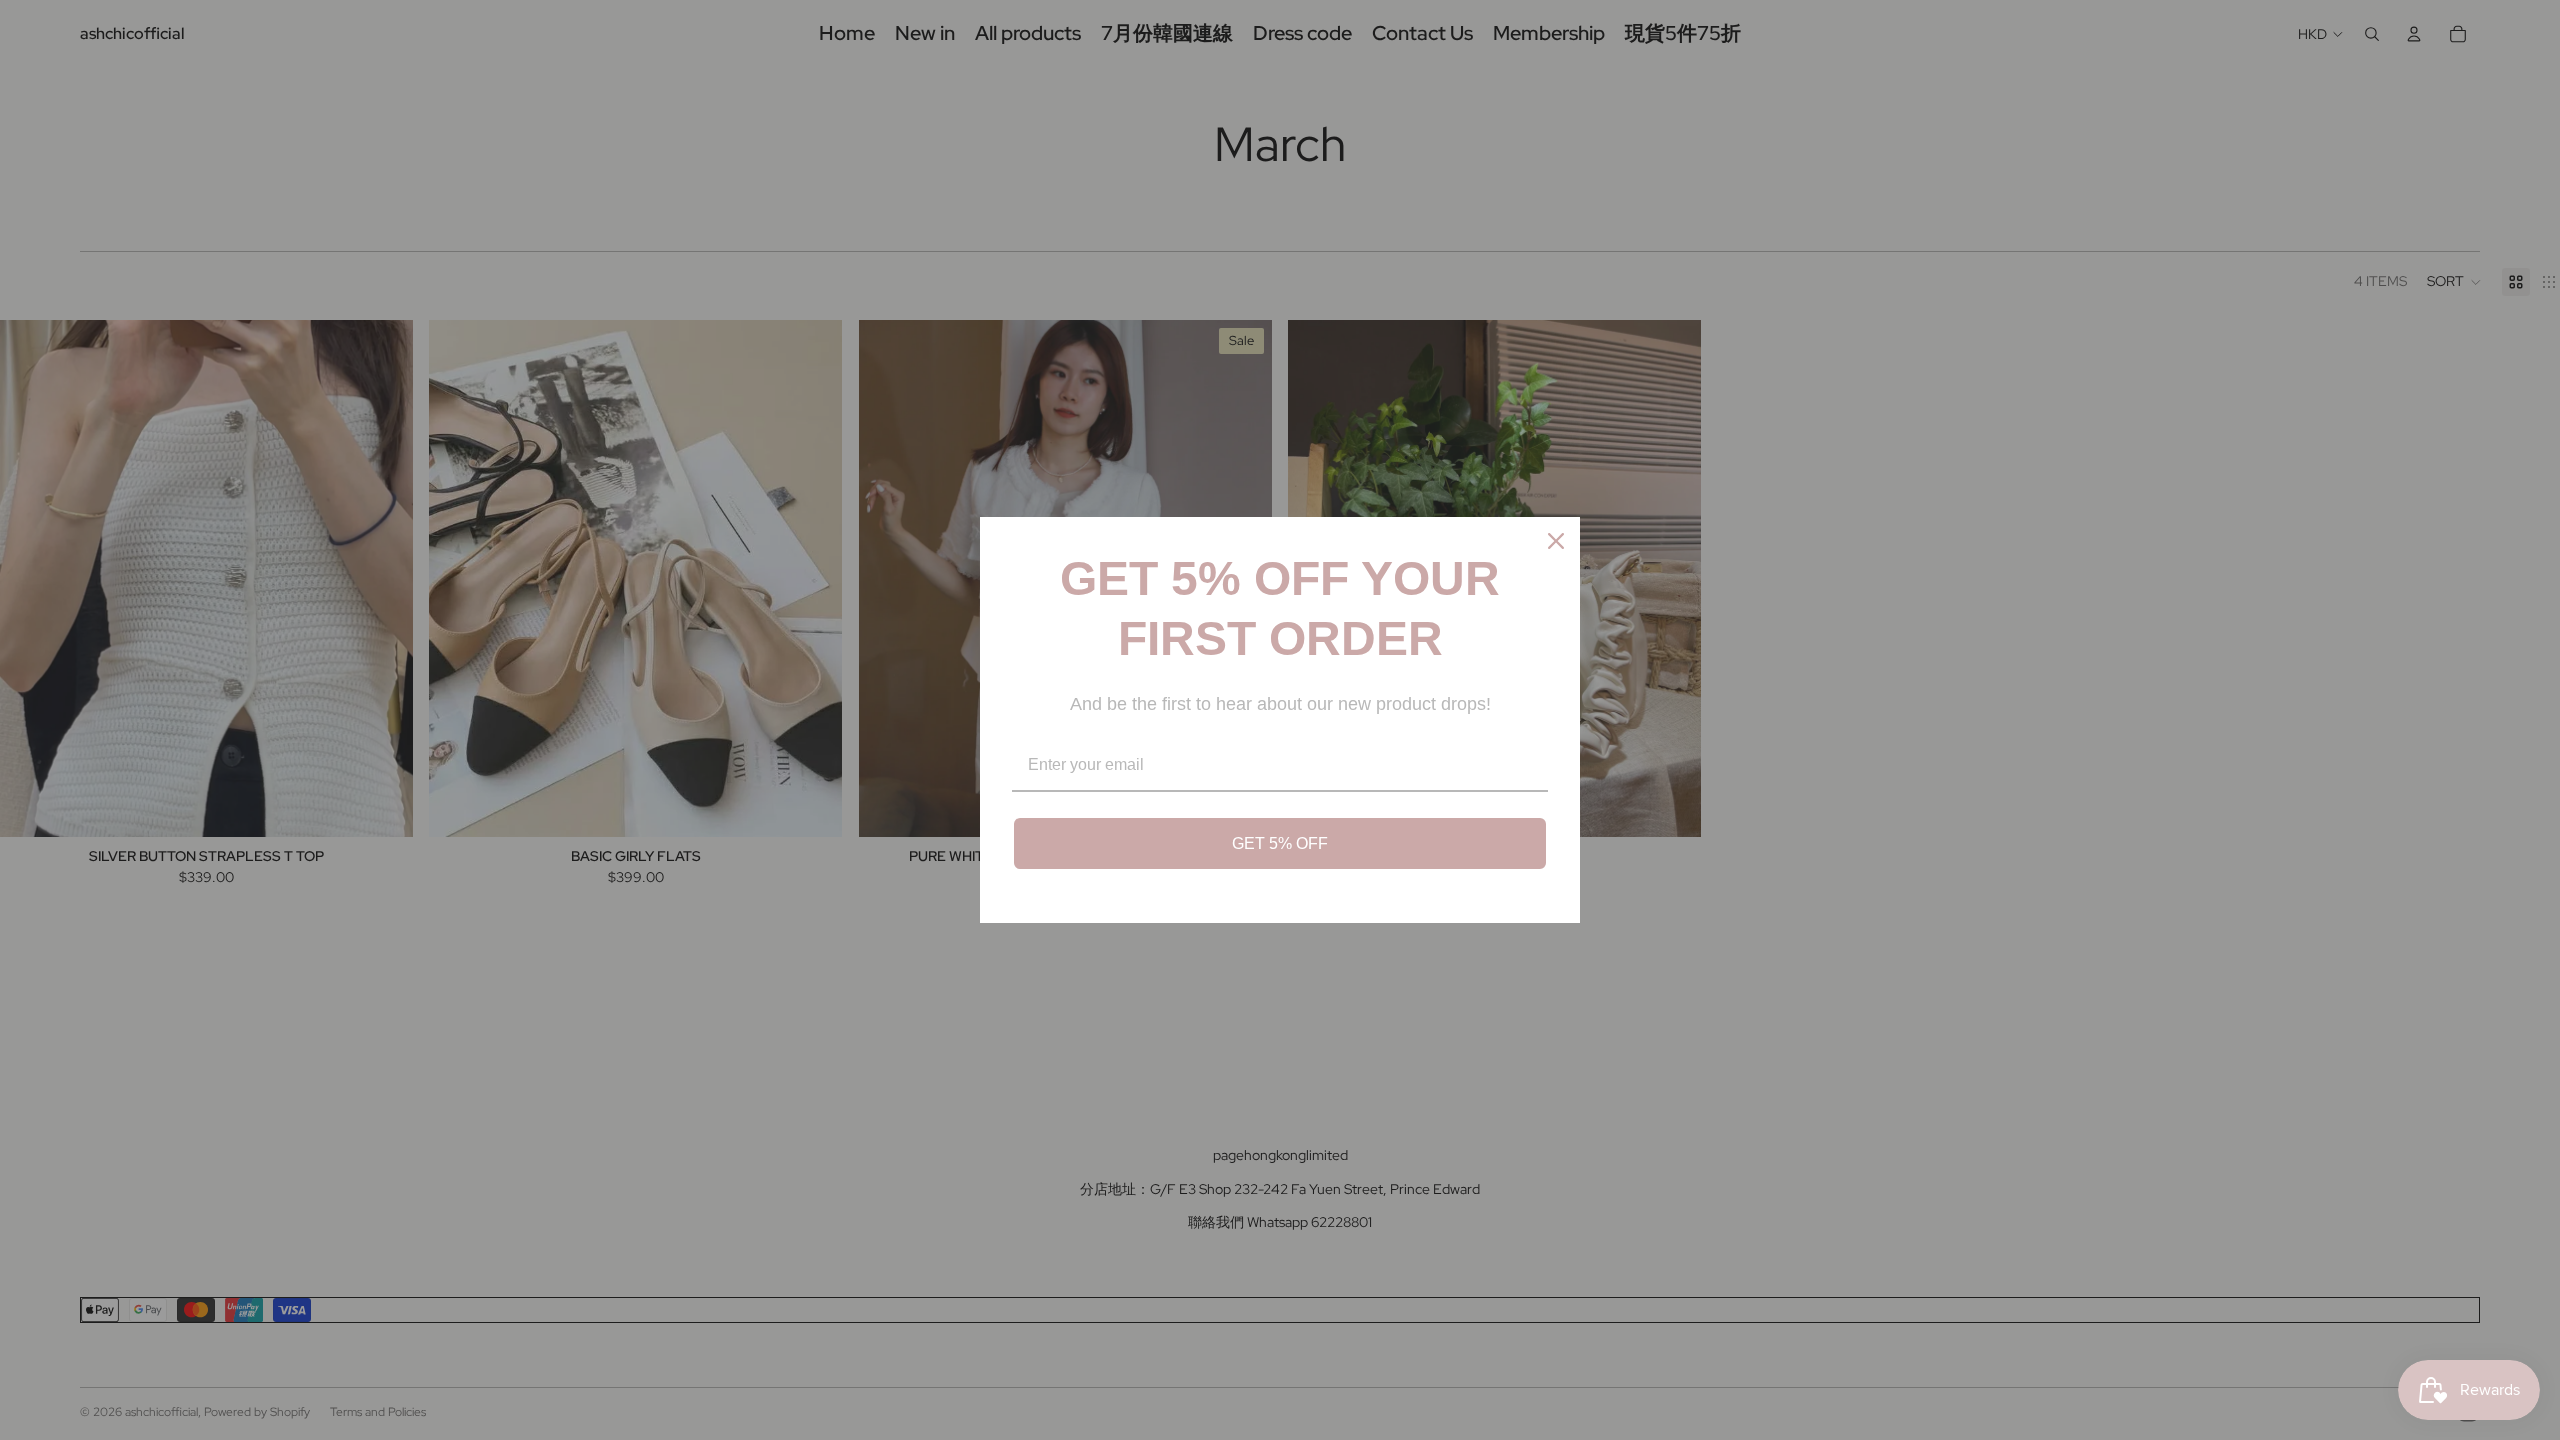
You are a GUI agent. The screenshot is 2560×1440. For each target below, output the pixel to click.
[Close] (1556, 541)
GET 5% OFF (1280, 843)
